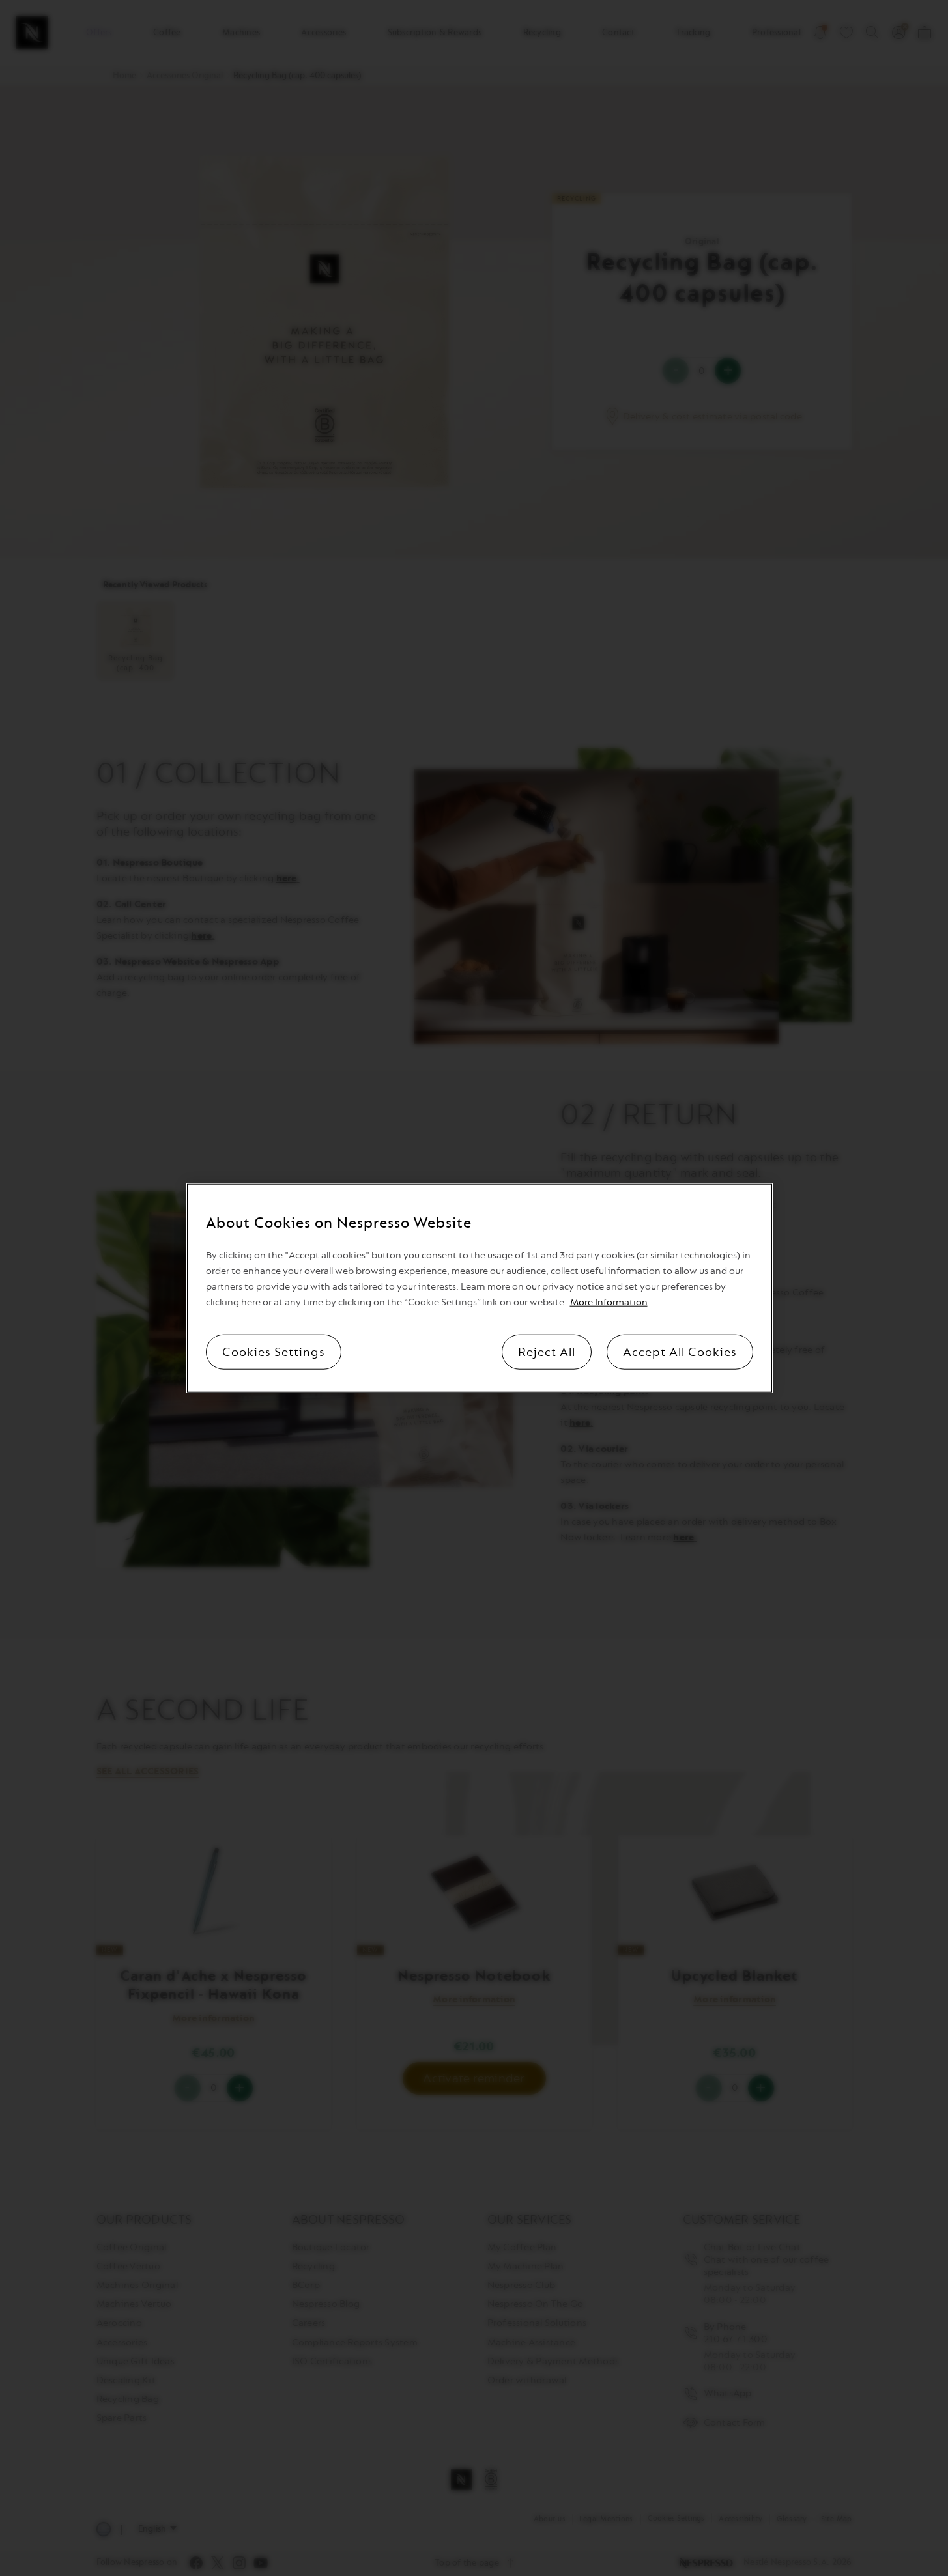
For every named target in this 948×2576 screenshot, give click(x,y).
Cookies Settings (274, 1352)
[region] (480, 1288)
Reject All (547, 1352)
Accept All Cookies (680, 1352)
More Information (609, 1302)
